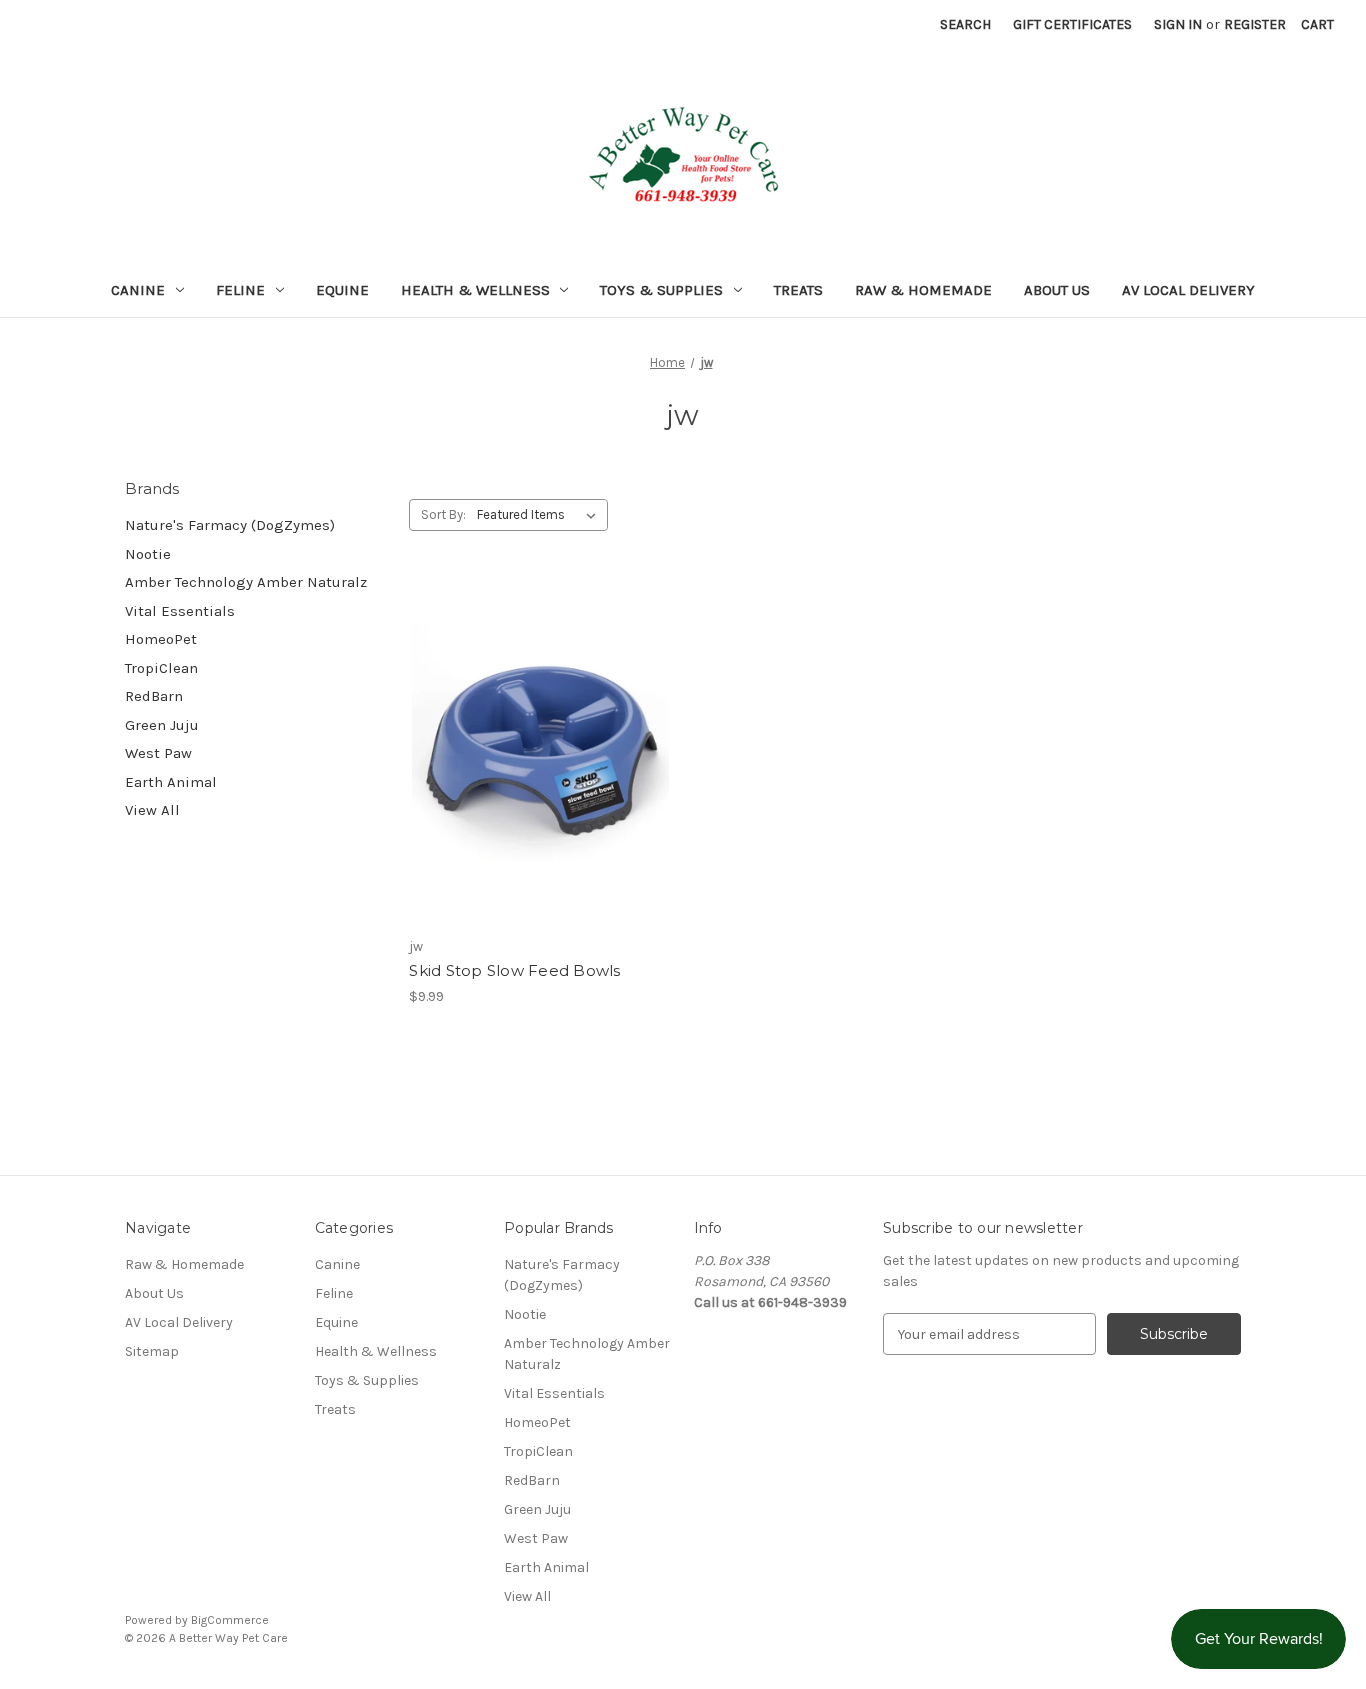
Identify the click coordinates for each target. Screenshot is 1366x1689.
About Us (1057, 290)
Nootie (148, 554)
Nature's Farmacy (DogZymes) (230, 525)
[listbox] (540, 515)
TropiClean (161, 668)
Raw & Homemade (923, 290)
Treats (798, 290)
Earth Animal (171, 782)
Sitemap (152, 1351)
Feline (240, 290)
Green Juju (162, 725)
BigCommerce (230, 1620)
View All (152, 810)
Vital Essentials (180, 611)
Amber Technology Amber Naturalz (246, 582)
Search (965, 24)
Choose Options (541, 770)
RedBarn (154, 696)
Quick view (524, 735)
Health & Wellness (475, 290)
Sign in (1178, 24)
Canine (138, 290)
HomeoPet (161, 639)
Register (1255, 24)
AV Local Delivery (1188, 290)
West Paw (158, 753)
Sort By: (443, 514)
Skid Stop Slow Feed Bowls (514, 970)
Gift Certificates (1072, 24)
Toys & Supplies (661, 290)
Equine (342, 290)
